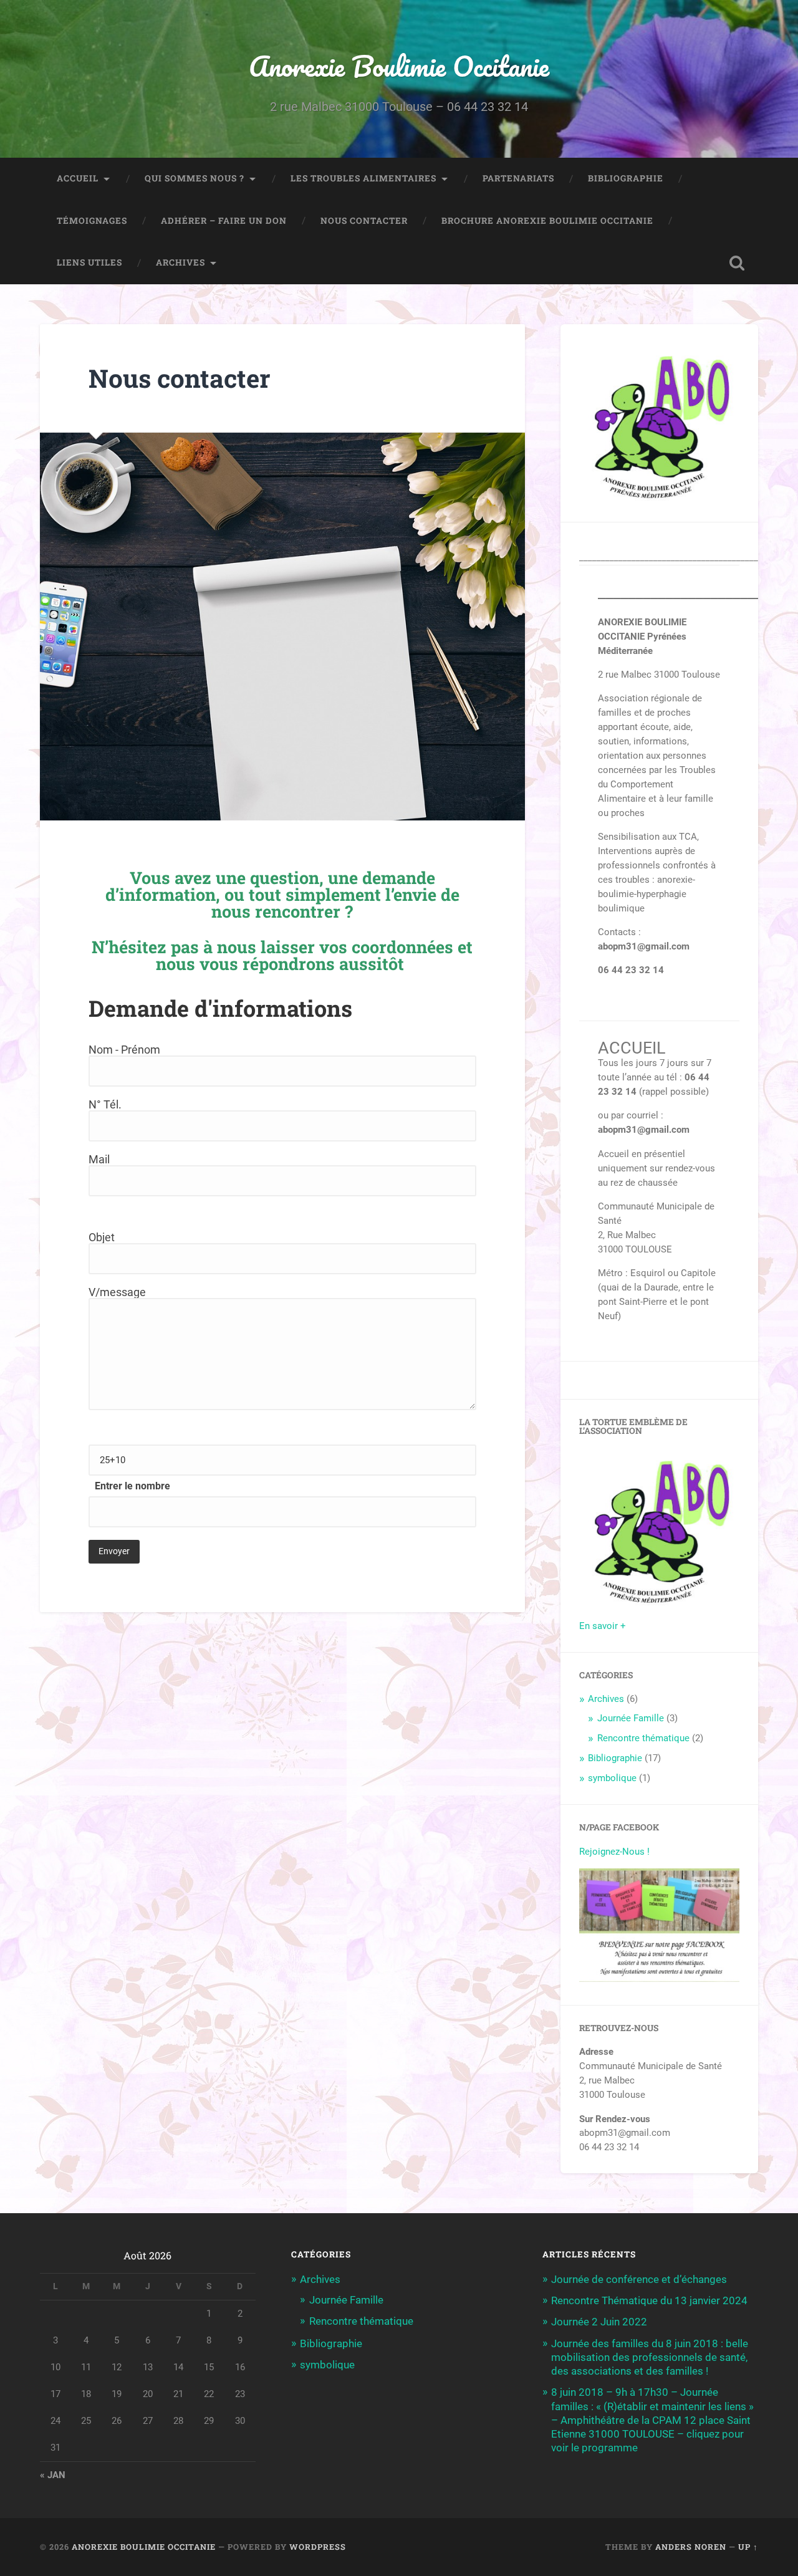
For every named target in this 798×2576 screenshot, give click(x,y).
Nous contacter (364, 221)
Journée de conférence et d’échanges (639, 2279)
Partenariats (518, 178)
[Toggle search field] (737, 263)
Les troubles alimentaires (363, 178)
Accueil (78, 178)
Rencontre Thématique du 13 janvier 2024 (649, 2300)
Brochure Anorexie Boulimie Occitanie (547, 221)
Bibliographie (626, 178)
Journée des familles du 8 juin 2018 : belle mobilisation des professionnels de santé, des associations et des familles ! (650, 2357)
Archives (180, 262)
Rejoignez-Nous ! (614, 1852)
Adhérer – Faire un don (224, 221)
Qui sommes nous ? (195, 178)
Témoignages (92, 221)
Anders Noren (691, 2547)
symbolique (612, 1778)
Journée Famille (631, 1718)
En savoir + (603, 1626)
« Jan (53, 2475)
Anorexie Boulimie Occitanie (399, 66)
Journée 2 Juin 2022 (599, 2322)
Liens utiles (89, 262)
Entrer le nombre (132, 1486)
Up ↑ (748, 2547)
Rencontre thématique (643, 1738)
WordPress (318, 2547)
